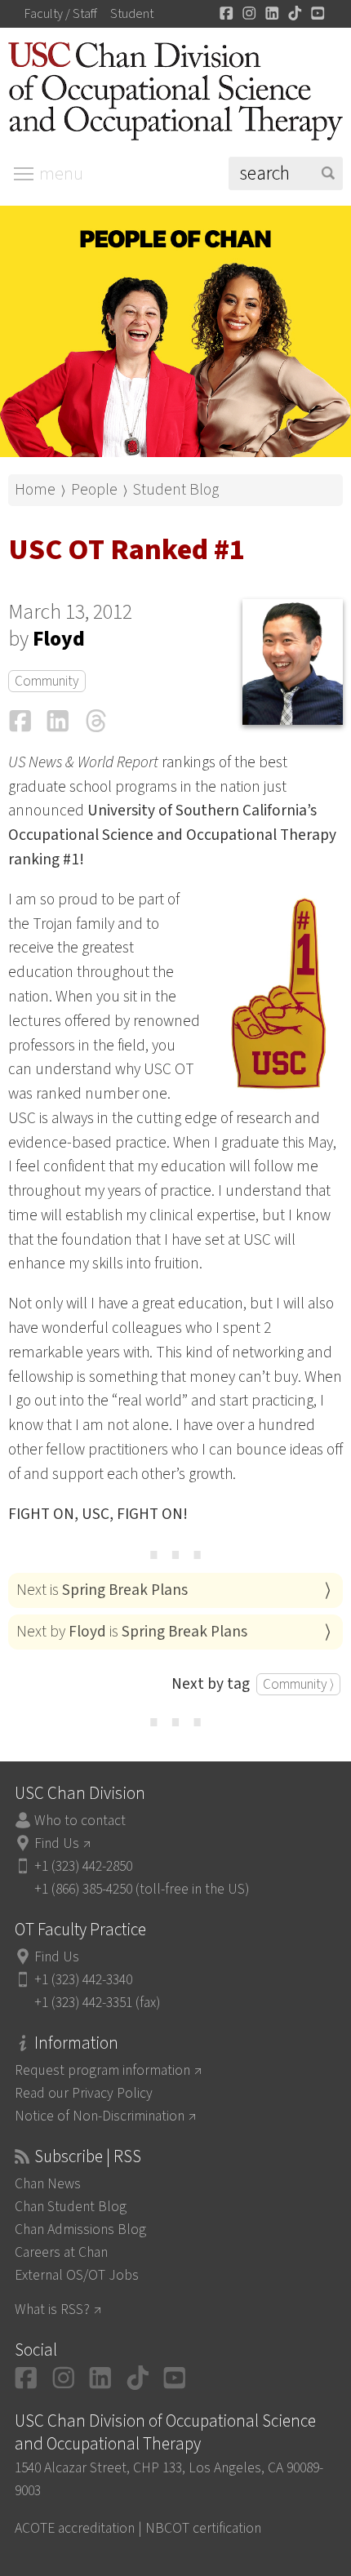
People (94, 490)
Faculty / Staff (61, 14)
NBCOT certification (203, 2528)
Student (132, 14)
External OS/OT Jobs (77, 2275)
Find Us (57, 1843)
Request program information (102, 2070)
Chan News (48, 2184)
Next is (102, 1590)
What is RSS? (52, 2310)
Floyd (59, 639)
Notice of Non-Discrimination (100, 2116)
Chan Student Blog (71, 2207)
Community (47, 681)
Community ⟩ (298, 1684)
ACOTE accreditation (75, 2528)
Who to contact (80, 1821)
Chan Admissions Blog (80, 2230)
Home (35, 490)
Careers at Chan (61, 2252)
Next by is (132, 1632)
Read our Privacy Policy (84, 2093)
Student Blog (176, 490)
